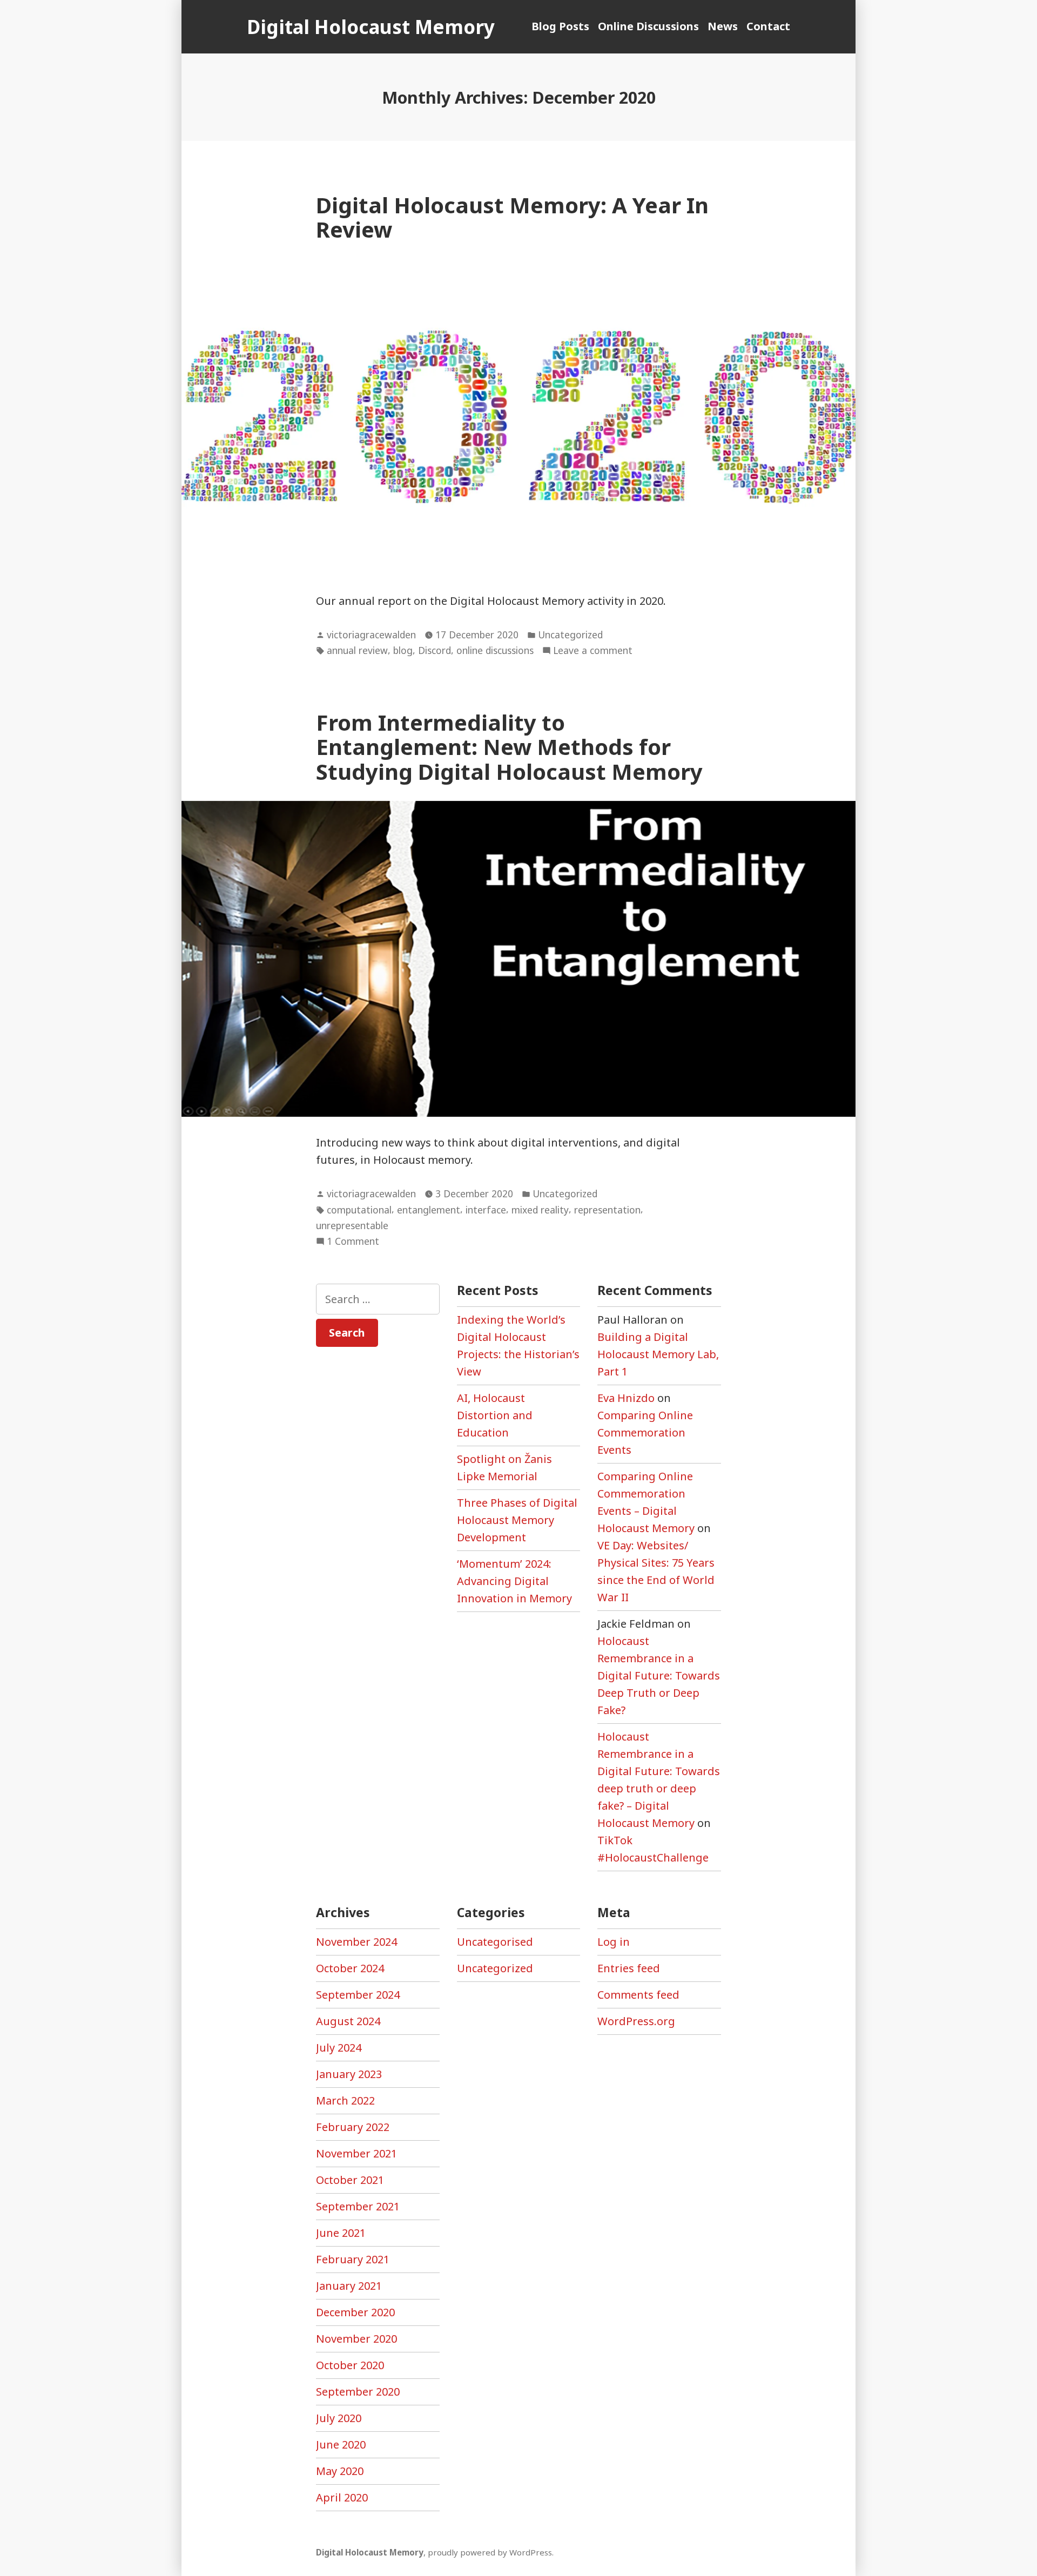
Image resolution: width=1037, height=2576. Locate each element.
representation (607, 1210)
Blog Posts (560, 26)
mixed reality (540, 1210)
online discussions (495, 650)
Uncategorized (570, 635)
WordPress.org (636, 2021)
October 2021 (350, 2180)
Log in (614, 1942)
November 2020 (356, 2339)
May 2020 (340, 2471)
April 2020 (342, 2497)
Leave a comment (593, 651)
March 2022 (345, 2100)
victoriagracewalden (371, 635)
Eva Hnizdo (626, 1398)
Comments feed (638, 1995)
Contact (768, 26)
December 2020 (355, 2312)
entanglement (429, 1210)
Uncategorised (495, 1942)
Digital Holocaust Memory (371, 27)
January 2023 (349, 2074)
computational (359, 1210)
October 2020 (350, 2365)
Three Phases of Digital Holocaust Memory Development (517, 1520)
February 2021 (353, 2259)
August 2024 (348, 2021)
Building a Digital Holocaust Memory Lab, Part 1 (658, 1354)
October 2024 (350, 1968)
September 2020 (358, 2392)
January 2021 (349, 2286)
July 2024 (339, 2048)
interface (486, 1210)
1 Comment (353, 1242)
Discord (435, 650)
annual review (357, 650)
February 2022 (353, 2127)
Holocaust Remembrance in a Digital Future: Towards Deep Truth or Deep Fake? (659, 1675)
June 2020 (341, 2444)
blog (403, 650)
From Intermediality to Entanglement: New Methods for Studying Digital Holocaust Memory (509, 747)
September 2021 (358, 2206)
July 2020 (339, 2418)
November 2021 (356, 2153)
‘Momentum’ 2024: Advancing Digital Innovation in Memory (514, 1581)
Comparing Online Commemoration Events (645, 1432)
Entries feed (629, 1968)
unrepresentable (352, 1225)
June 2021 (341, 2233)
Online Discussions (648, 26)
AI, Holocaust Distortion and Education (495, 1415)
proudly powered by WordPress (490, 2552)
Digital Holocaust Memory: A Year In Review (512, 217)
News (723, 26)
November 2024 (356, 1942)
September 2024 (358, 1995)
